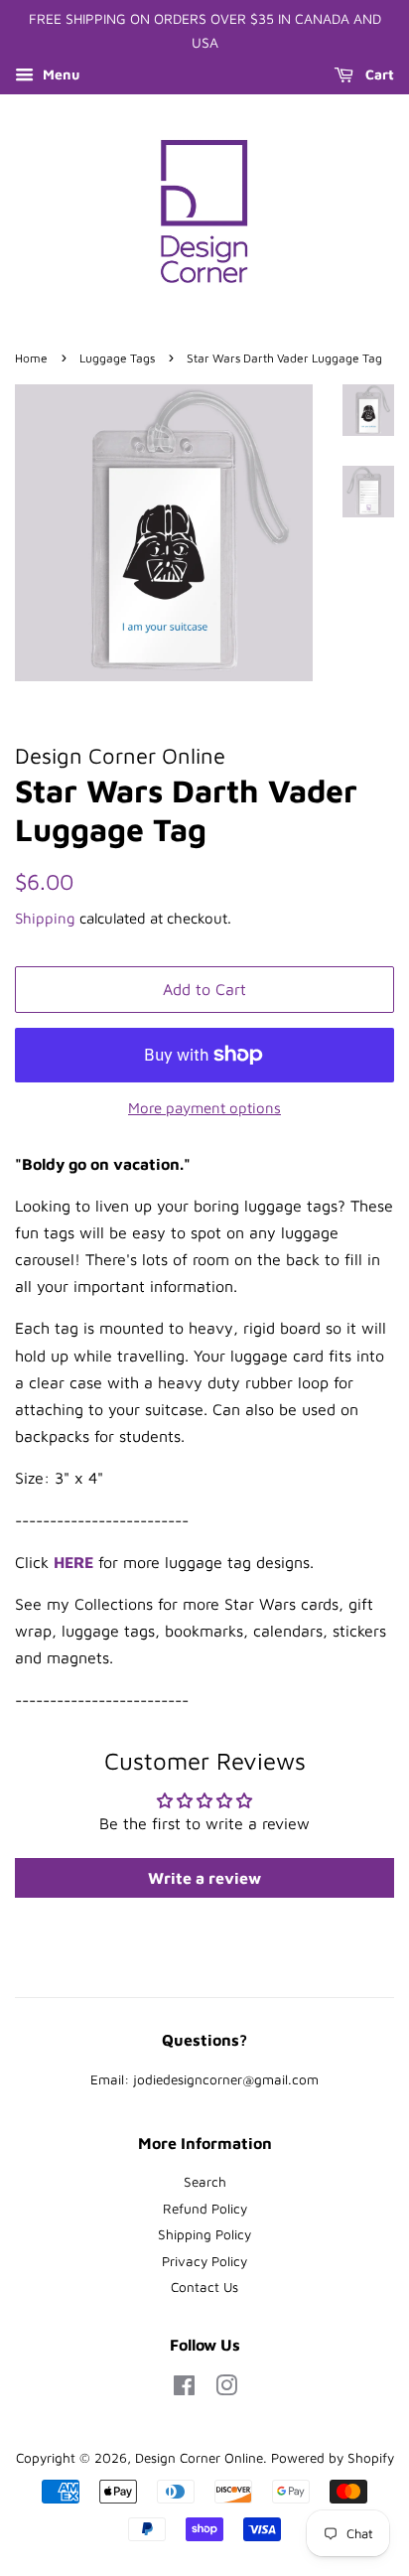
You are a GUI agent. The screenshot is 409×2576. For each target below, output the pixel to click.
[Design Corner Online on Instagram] (226, 2389)
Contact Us (204, 2287)
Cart (378, 74)
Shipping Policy (204, 2234)
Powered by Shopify (333, 2458)
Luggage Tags (117, 358)
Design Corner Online (199, 2458)
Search (205, 2182)
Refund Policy (205, 2209)
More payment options (204, 1108)
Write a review (204, 1878)
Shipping (45, 918)
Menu (59, 74)
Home (31, 358)
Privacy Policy (204, 2261)
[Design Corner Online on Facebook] (184, 2389)
